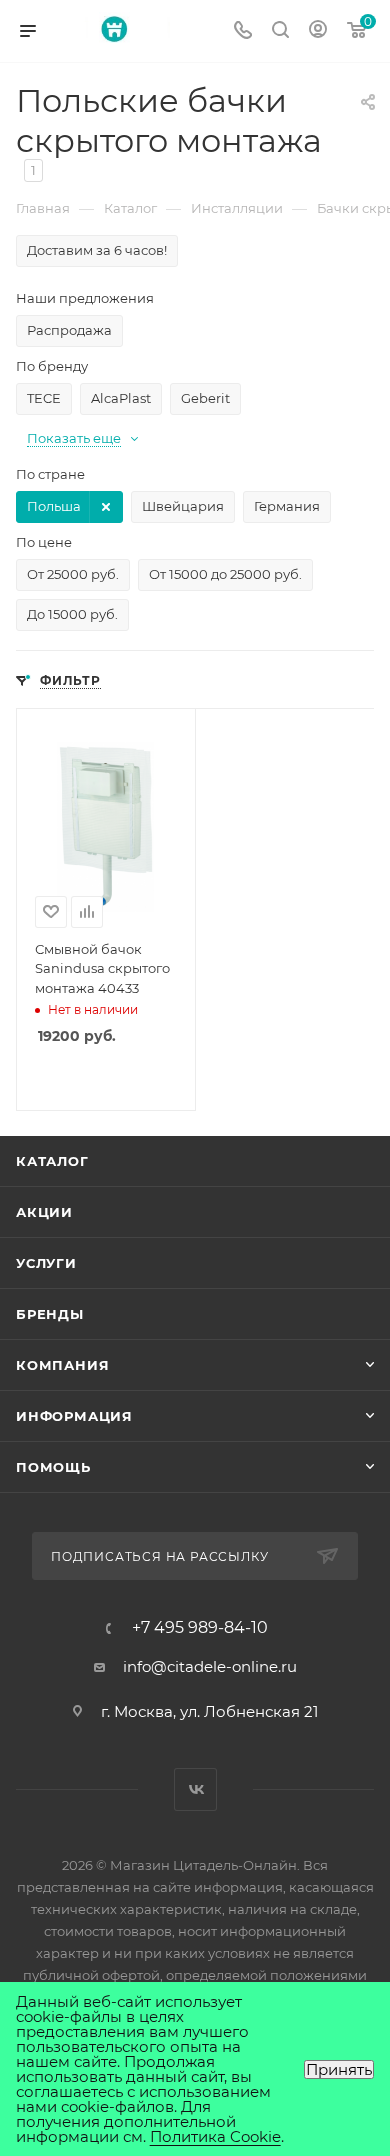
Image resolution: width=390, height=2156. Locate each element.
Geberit (205, 398)
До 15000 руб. (72, 614)
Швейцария (183, 506)
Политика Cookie (215, 2136)
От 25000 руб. (73, 574)
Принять (339, 2069)
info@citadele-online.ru (210, 1666)
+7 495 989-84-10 (200, 1628)
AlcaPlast (121, 398)
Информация (74, 1416)
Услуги (46, 1263)
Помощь (53, 1467)
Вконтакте (195, 1789)
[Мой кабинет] (318, 31)
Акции (44, 1212)
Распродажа (69, 330)
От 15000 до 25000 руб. (225, 574)
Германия (287, 506)
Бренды (50, 1314)
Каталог (52, 1161)
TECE (44, 398)
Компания (62, 1365)
